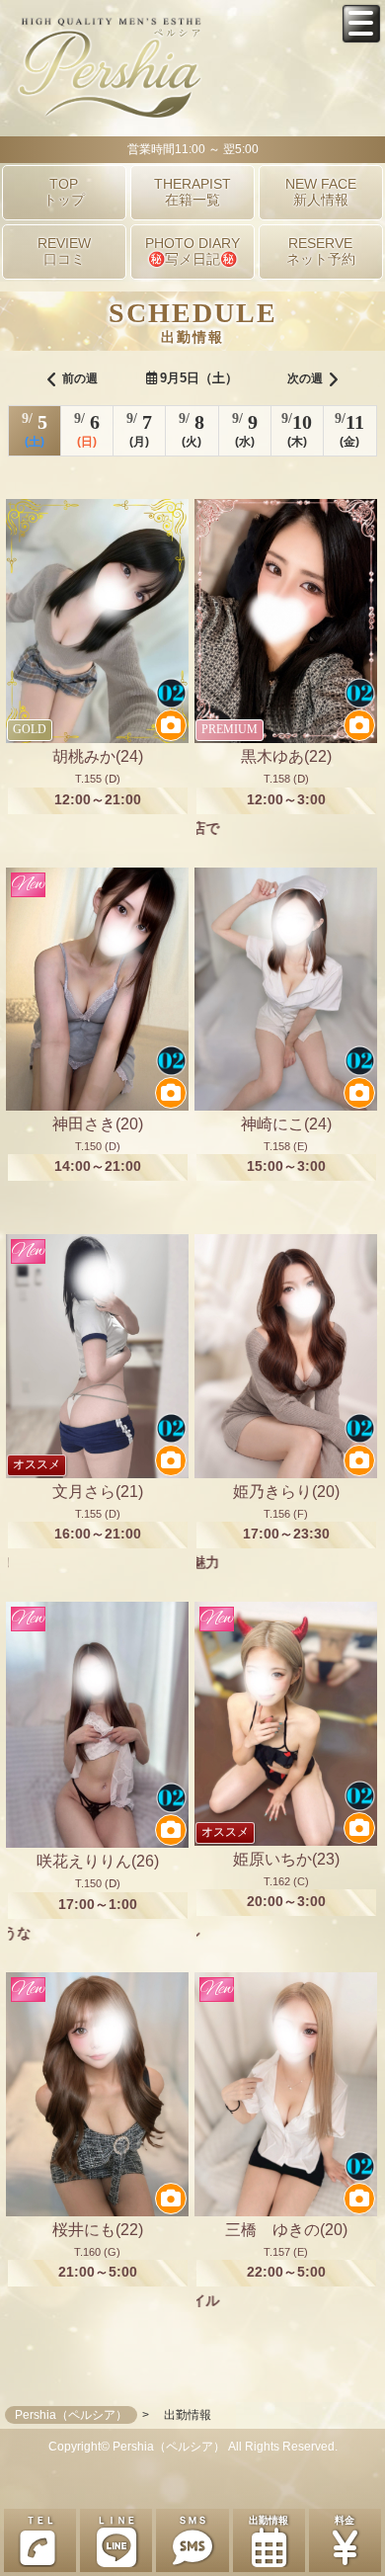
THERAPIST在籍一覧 (192, 192)
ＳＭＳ (192, 2520)
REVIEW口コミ (64, 251)
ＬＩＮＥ (116, 2520)
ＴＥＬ (40, 2520)
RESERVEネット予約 (321, 251)
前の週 (80, 378)
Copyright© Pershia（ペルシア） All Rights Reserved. (193, 2447)
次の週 (305, 378)
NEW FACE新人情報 (321, 192)
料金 (345, 2520)
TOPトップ (64, 192)
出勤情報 (269, 2520)
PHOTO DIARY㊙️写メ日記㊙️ (192, 251)
